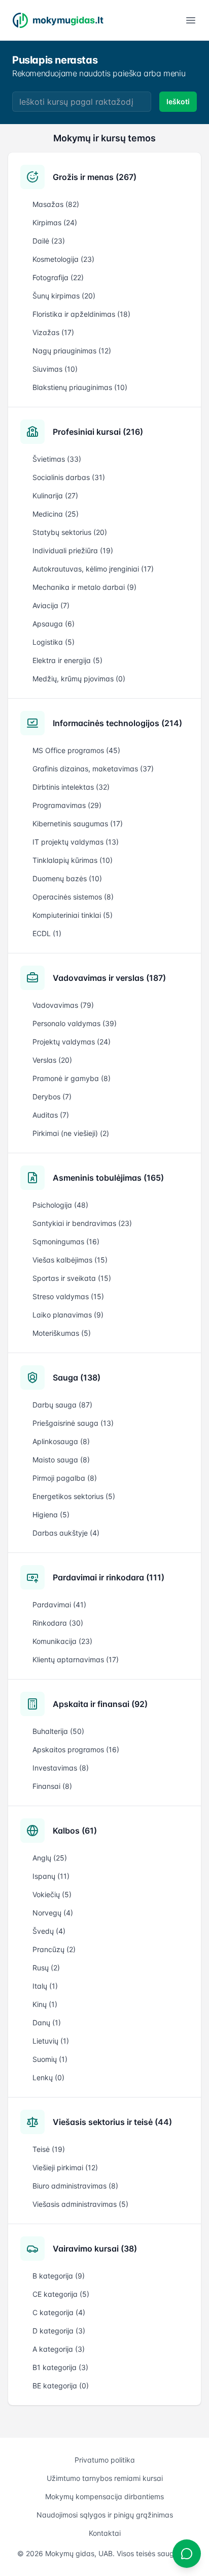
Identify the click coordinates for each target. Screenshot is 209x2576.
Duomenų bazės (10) (67, 878)
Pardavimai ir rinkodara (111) (109, 1577)
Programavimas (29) (67, 805)
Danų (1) (47, 2023)
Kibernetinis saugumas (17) (78, 823)
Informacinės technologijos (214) (117, 723)
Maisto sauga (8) (61, 1460)
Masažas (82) (56, 204)
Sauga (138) (77, 1377)
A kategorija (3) (59, 2349)
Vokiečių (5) (52, 1894)
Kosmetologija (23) (63, 259)
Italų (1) (45, 1986)
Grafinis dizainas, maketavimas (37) (93, 769)
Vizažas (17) (53, 332)
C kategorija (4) (59, 2312)
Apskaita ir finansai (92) (100, 1704)
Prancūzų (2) (54, 1949)
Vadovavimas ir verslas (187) (109, 978)
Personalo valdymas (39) (75, 1023)
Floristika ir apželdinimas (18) (81, 314)
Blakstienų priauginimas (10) (80, 387)
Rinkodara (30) (58, 1623)
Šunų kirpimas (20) (64, 296)
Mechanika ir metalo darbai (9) (84, 587)
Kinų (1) (45, 2004)
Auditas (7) (51, 1115)
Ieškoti (178, 101)
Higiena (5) (51, 1515)
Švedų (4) (49, 1931)
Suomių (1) (50, 2059)
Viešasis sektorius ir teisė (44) (112, 2122)
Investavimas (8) (61, 1768)
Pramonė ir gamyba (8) (72, 1078)
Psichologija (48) (60, 1205)
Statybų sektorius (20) (70, 532)
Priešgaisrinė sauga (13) (73, 1423)
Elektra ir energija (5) (67, 660)
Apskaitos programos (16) (76, 1749)
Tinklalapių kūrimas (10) (73, 860)
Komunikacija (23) (62, 1641)
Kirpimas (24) (55, 222)
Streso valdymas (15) (68, 1296)
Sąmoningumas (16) (66, 1241)
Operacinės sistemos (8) (73, 897)
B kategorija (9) (59, 2276)
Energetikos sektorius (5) (74, 1496)
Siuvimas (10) (55, 369)
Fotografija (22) (58, 277)
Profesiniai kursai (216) (98, 432)
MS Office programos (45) (76, 750)
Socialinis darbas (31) (69, 477)
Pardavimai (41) (59, 1605)
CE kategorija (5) (61, 2294)
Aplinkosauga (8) (61, 1441)
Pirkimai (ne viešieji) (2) (71, 1133)
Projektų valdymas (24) (72, 1042)
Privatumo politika (105, 2460)
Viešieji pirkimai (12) (65, 2167)
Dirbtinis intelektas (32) (71, 787)
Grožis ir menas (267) (95, 177)
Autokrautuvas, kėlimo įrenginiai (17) (93, 569)
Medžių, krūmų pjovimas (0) (79, 679)
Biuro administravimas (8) (75, 2186)
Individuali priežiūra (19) (73, 550)
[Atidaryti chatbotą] (187, 2554)
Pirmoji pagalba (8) (65, 1478)
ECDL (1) (47, 933)
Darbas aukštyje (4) (66, 1533)
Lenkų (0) (48, 2077)
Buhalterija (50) (58, 1731)
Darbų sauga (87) (62, 1405)
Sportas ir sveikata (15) (72, 1278)
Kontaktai (105, 2533)
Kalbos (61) (75, 1831)
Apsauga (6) (54, 624)
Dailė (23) (49, 241)
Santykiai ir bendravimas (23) (82, 1223)
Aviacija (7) (51, 605)
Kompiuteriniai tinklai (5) (73, 915)
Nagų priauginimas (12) (72, 351)
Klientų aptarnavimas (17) (76, 1659)
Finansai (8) (52, 1786)
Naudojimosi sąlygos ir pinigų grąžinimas (105, 2515)
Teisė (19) (49, 2149)
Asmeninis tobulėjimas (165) (108, 1178)
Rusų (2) (46, 1968)
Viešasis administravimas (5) (80, 2204)
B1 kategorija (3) (60, 2367)
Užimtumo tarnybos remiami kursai (105, 2478)
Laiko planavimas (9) (68, 1315)
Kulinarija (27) (55, 496)
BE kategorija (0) (61, 2386)
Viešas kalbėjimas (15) (70, 1260)
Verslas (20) (52, 1060)
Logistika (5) (54, 642)
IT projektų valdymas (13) (76, 842)
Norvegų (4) (53, 1913)
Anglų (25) (50, 1858)
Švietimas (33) (57, 459)
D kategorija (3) (59, 2331)
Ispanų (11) (51, 1876)
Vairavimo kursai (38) (95, 2249)
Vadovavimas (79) (63, 1005)
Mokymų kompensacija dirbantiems (104, 2496)
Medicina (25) (56, 514)
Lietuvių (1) (51, 2041)
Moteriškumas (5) (62, 1333)
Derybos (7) (52, 1097)
